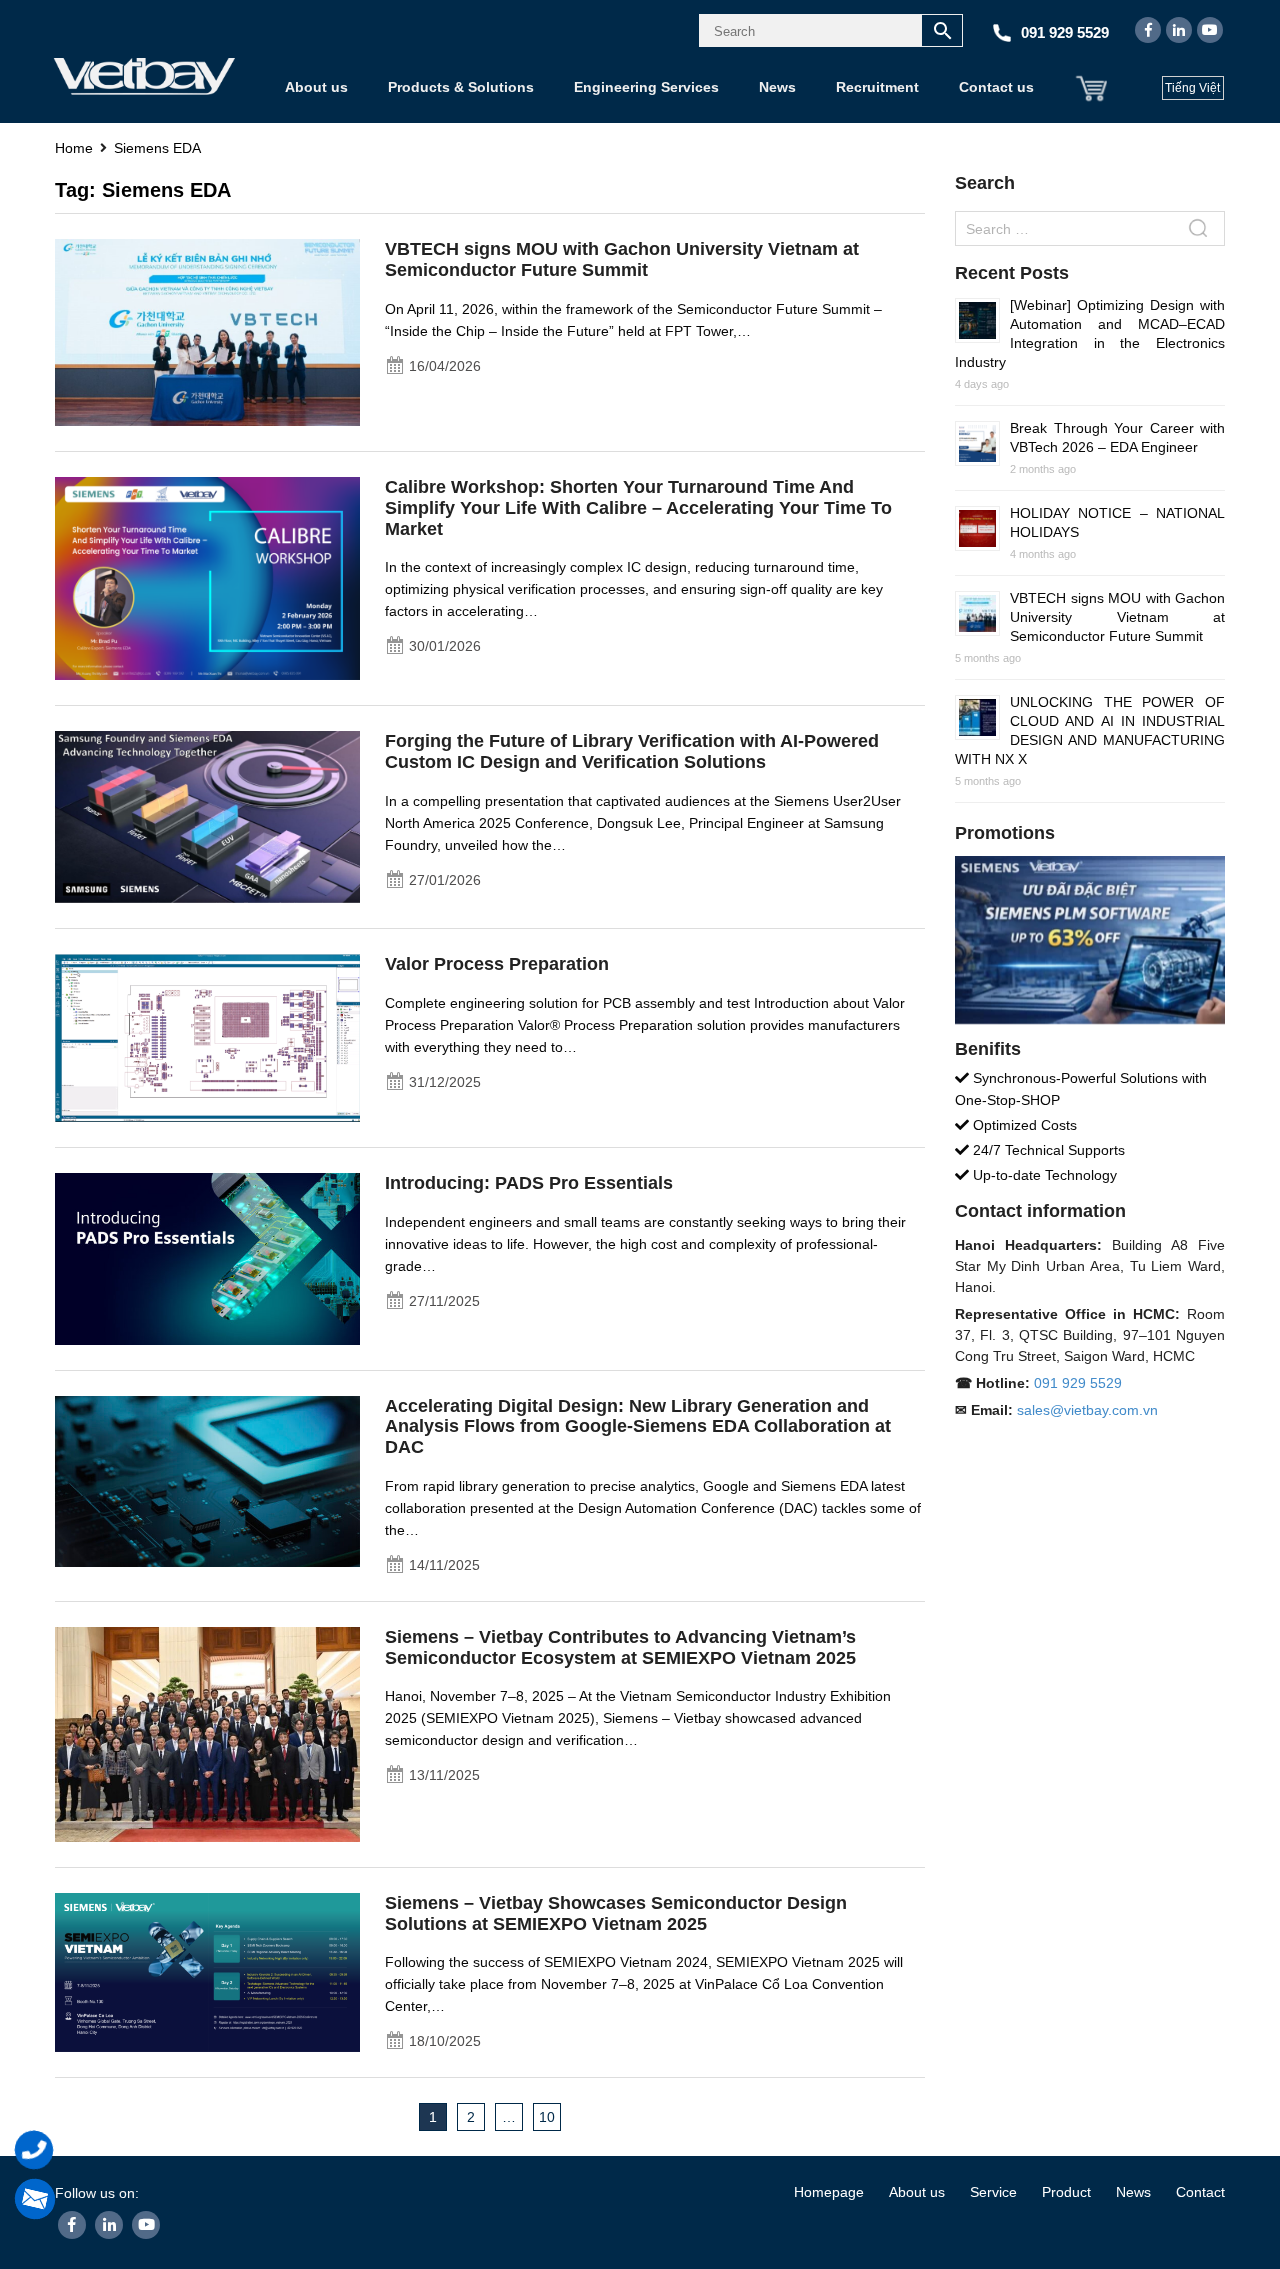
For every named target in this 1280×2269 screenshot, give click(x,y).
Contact (1200, 2192)
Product (1066, 2192)
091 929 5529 (1078, 1383)
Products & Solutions (461, 87)
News (777, 87)
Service (993, 2192)
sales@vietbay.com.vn (1087, 1410)
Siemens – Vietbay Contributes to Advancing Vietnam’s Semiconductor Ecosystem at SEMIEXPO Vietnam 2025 (620, 1647)
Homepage (829, 2192)
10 (547, 2117)
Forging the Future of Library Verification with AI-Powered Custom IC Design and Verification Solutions (632, 751)
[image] (207, 331)
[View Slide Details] (1090, 939)
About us (316, 87)
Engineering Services (646, 87)
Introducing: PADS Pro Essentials (529, 1183)
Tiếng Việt (1192, 88)
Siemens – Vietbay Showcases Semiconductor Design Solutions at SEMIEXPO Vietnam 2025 (616, 1913)
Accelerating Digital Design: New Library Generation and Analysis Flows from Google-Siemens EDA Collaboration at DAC (638, 1427)
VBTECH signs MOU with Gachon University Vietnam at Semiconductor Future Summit (622, 259)
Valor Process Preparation (497, 964)
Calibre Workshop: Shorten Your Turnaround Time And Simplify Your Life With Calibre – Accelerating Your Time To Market (638, 508)
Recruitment (877, 87)
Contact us (996, 87)
